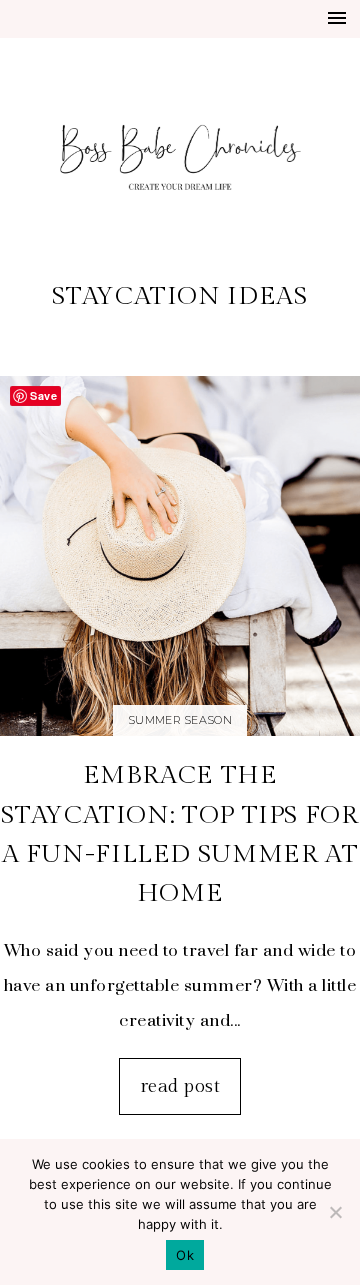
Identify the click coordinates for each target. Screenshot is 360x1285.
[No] (335, 1212)
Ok (185, 1255)
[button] (337, 18)
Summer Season (180, 720)
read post (180, 1086)
